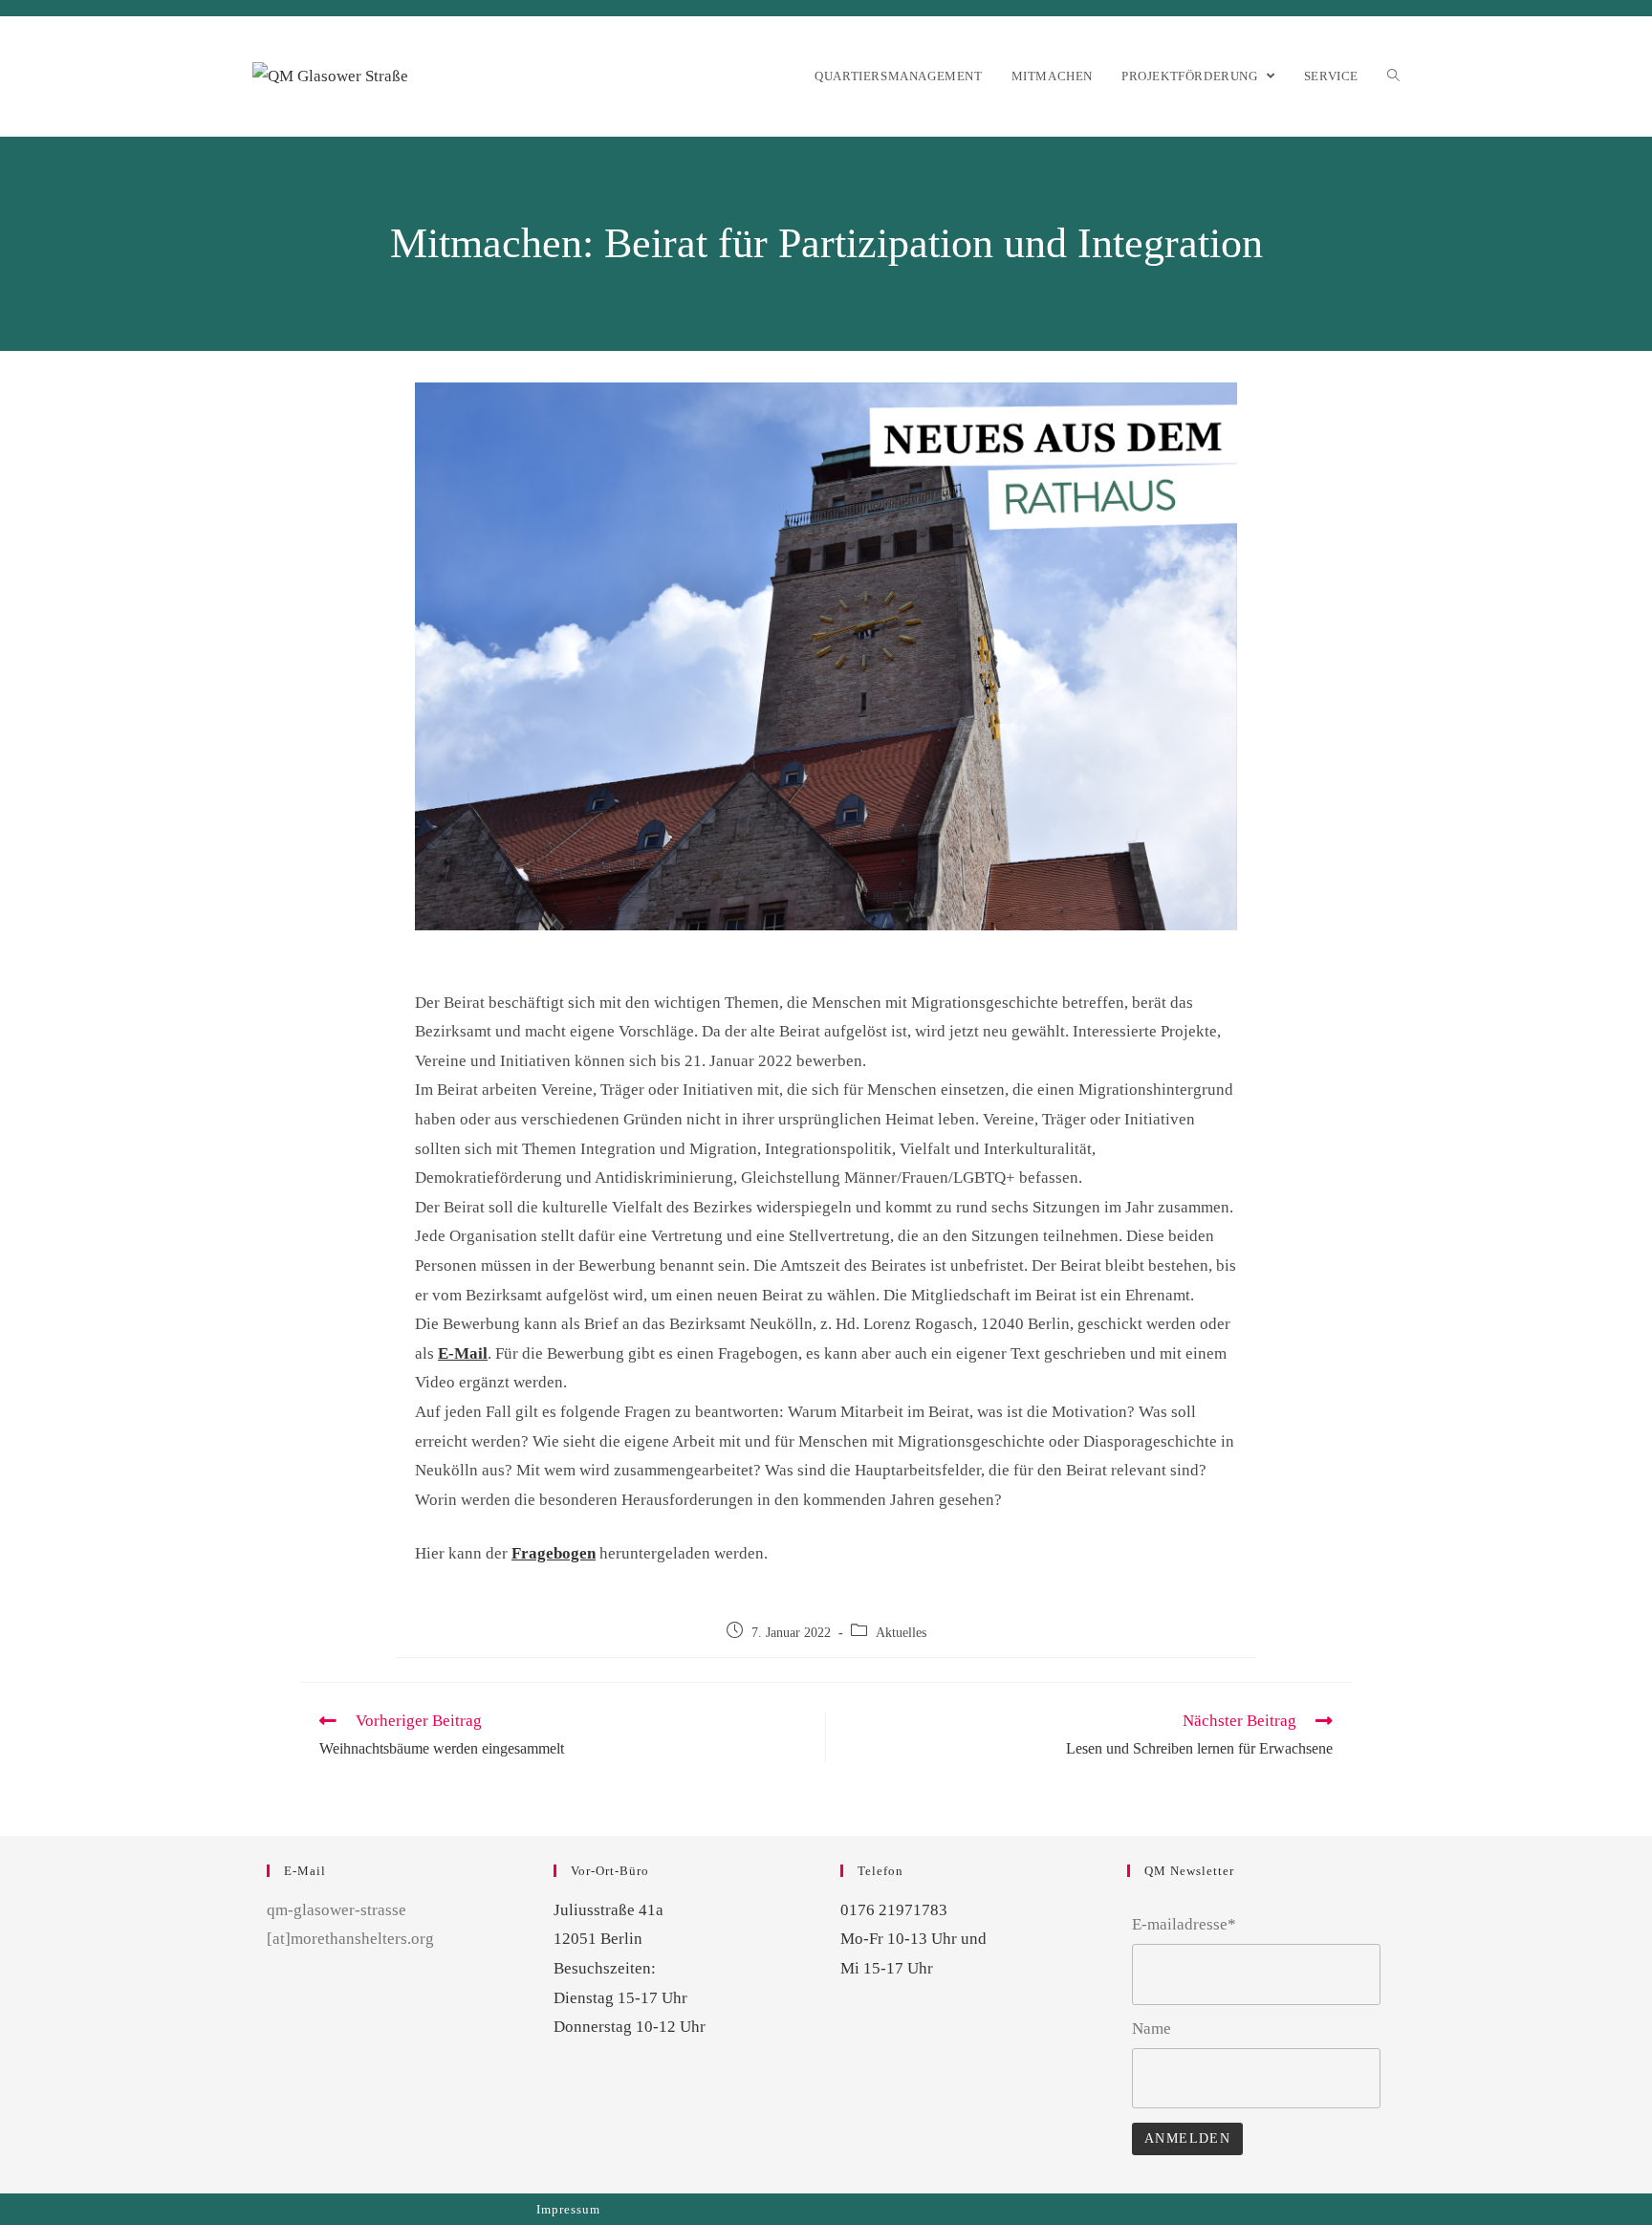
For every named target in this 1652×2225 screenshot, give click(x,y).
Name (1152, 2029)
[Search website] (1393, 76)
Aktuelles (901, 1633)
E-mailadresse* (1184, 1924)
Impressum (568, 2209)
